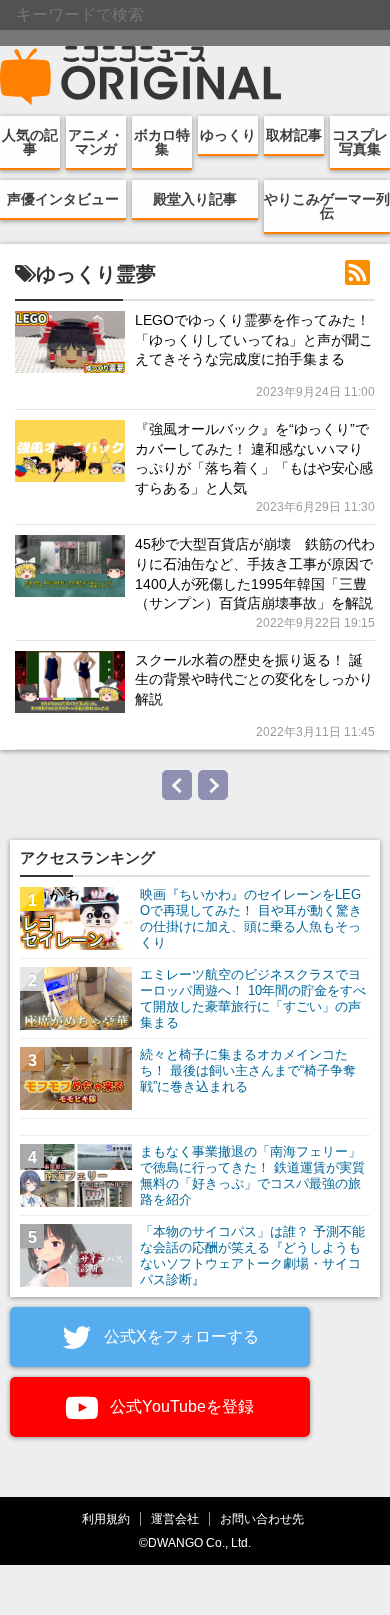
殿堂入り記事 (195, 199)
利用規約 (106, 1518)
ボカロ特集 (162, 142)
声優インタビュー (63, 199)
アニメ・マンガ (96, 142)
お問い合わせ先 (262, 1518)
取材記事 (294, 135)
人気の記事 (30, 142)
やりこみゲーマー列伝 (327, 206)
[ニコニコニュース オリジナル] (141, 76)
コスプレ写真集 (360, 142)
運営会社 (175, 1518)
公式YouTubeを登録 (180, 1406)
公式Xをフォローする (179, 1336)
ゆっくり (228, 135)
